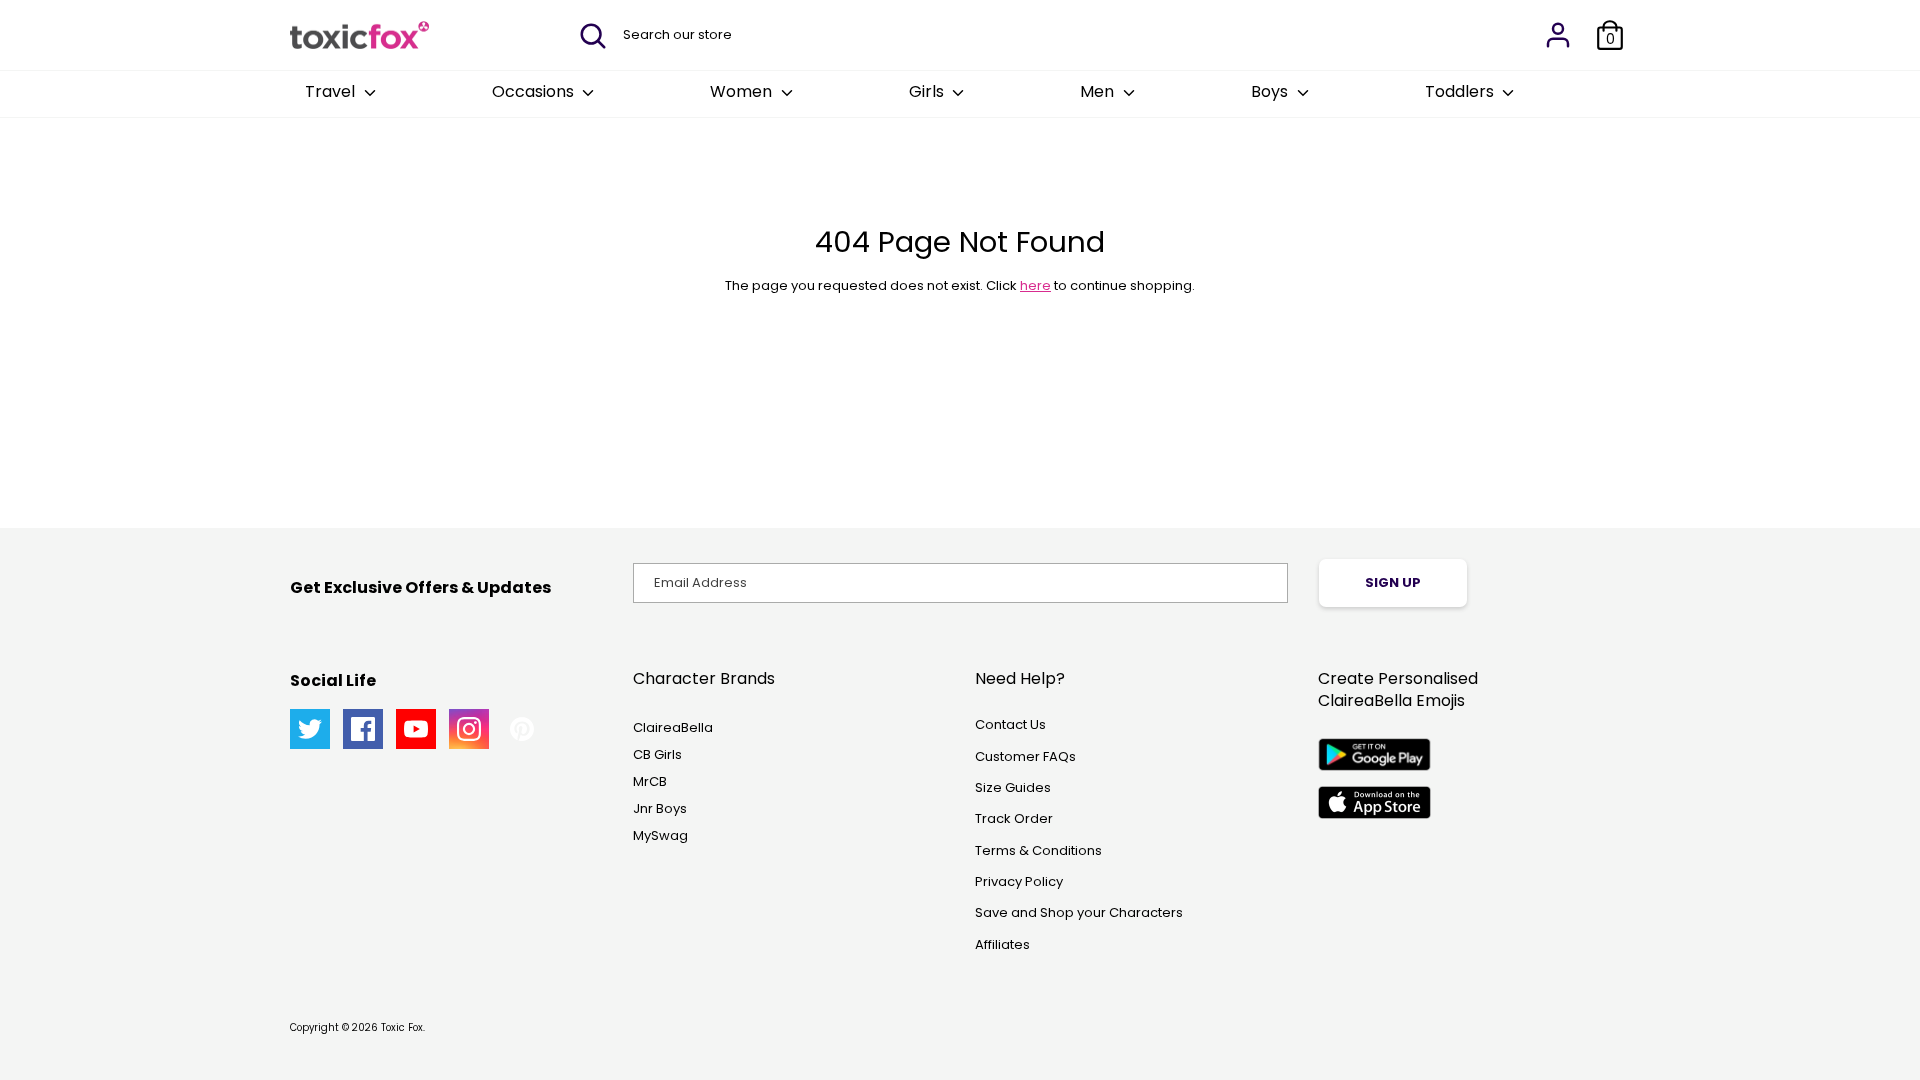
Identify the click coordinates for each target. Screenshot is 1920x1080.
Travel (332, 91)
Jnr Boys (660, 808)
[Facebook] (363, 729)
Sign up (1393, 582)
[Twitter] (310, 729)
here (1035, 285)
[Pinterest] (522, 729)
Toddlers (1461, 91)
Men (1099, 91)
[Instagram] (469, 729)
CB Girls (657, 754)
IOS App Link (1374, 802)
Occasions (535, 91)
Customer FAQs (1025, 756)
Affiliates (1002, 944)
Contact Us (1010, 724)
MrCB (650, 781)
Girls (928, 91)
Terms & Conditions (1038, 850)
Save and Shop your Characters (1079, 912)
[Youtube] (416, 729)
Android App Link (1374, 754)
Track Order (1014, 818)
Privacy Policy (1019, 881)
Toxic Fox (402, 1027)
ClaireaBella (673, 727)
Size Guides (1013, 787)
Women (743, 91)
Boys (1271, 91)
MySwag (660, 835)
